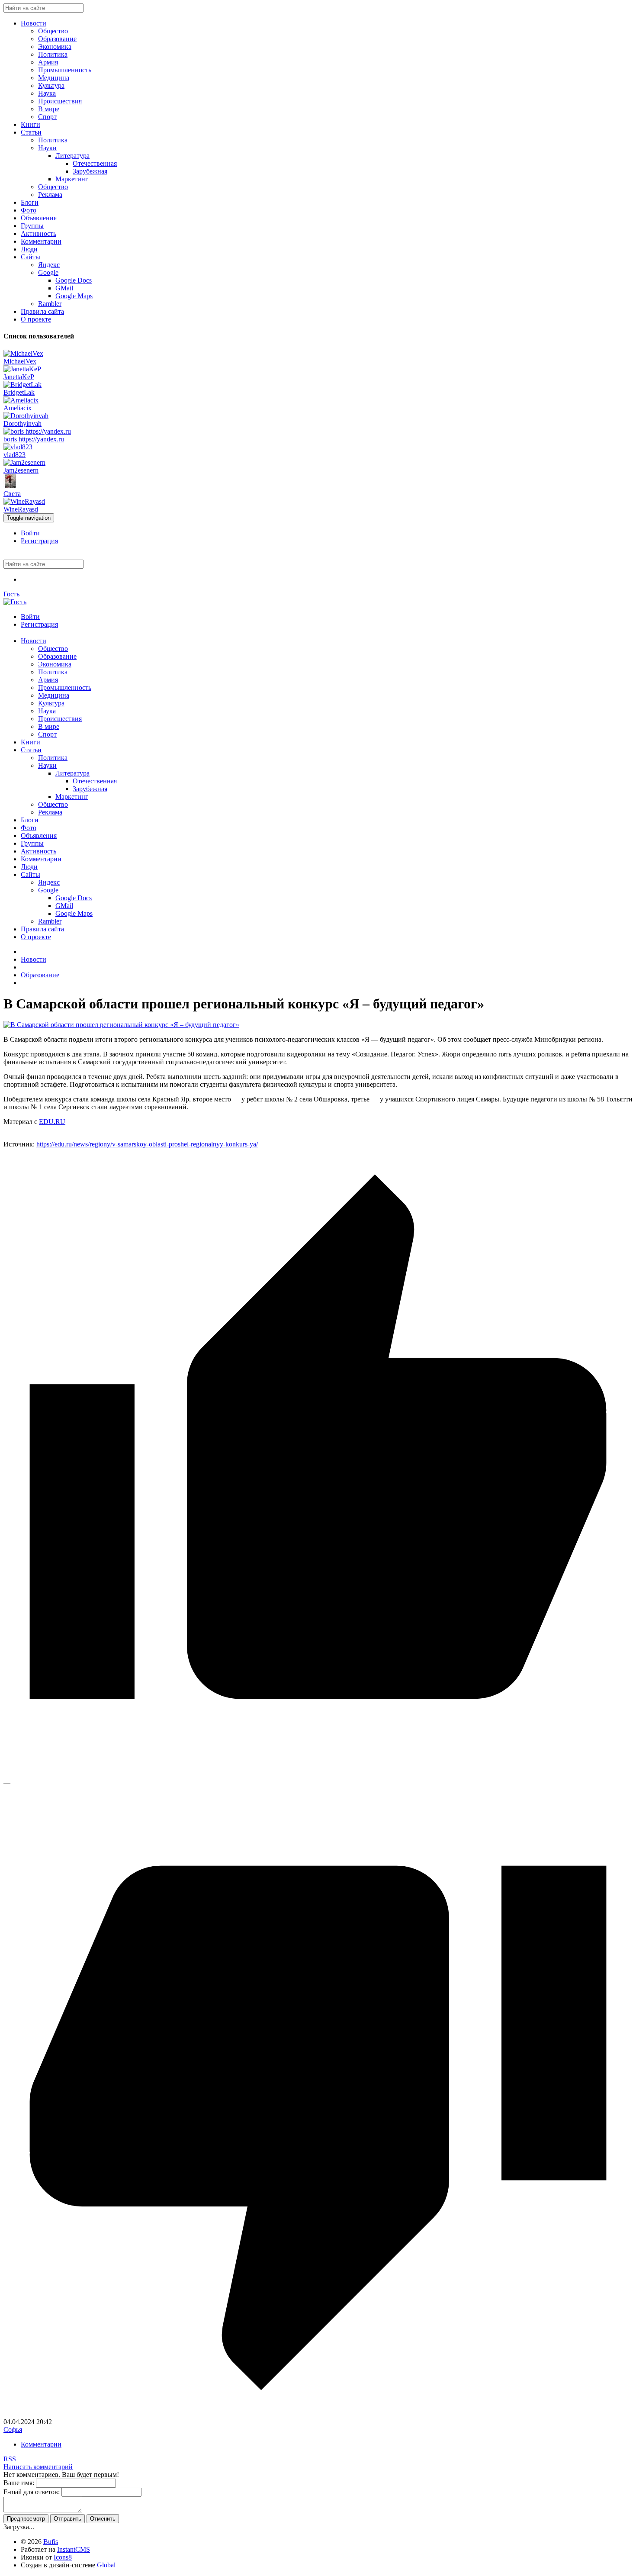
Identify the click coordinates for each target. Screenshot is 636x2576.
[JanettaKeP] (22, 369)
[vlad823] (18, 447)
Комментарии (41, 2444)
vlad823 (14, 455)
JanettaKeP (19, 377)
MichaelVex (20, 361)
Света (12, 494)
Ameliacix (18, 408)
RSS (10, 2459)
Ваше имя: (19, 2483)
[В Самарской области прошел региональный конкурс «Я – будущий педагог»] (121, 1025)
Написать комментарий (38, 2467)
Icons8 (63, 2557)
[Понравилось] (318, 1775)
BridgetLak (19, 392)
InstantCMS (74, 2549)
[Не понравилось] (318, 2414)
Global (106, 2565)
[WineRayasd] (24, 501)
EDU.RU (52, 1122)
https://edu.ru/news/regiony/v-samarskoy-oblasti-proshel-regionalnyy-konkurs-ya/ (147, 1144)
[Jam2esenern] (24, 462)
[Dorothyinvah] (26, 416)
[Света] (10, 486)
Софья (13, 2429)
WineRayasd (21, 509)
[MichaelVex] (23, 353)
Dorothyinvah (22, 423)
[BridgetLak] (22, 385)
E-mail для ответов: (32, 2492)
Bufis (51, 2542)
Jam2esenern (21, 470)
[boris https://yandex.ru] (37, 431)
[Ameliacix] (21, 400)
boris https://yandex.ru (34, 439)
